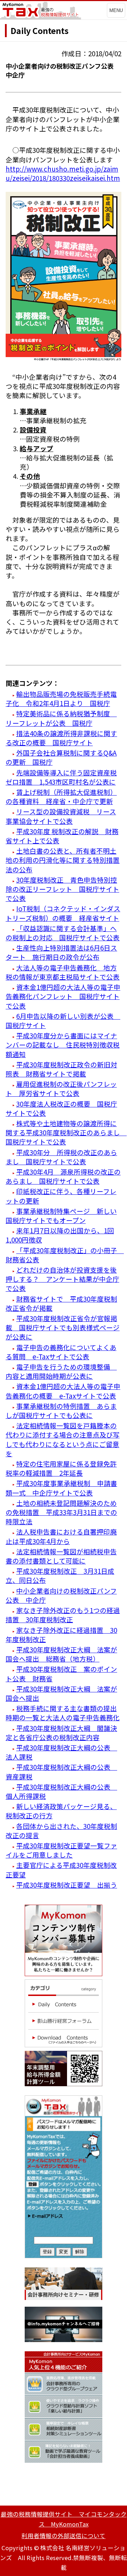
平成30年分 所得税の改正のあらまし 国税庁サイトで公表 (61, 1157)
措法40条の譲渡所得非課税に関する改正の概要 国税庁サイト (61, 738)
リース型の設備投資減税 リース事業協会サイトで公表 (61, 816)
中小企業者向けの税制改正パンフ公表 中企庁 (61, 1595)
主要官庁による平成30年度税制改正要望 (61, 1869)
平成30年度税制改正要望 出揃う (67, 1885)
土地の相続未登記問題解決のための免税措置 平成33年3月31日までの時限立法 (61, 1512)
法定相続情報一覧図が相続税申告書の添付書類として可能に (61, 1556)
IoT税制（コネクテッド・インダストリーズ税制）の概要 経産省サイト (63, 913)
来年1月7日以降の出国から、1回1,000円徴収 (60, 1235)
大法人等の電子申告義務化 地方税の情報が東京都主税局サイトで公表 (63, 972)
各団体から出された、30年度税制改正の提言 (61, 1831)
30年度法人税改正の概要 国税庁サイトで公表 (61, 1108)
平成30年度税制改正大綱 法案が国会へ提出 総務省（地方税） (61, 1654)
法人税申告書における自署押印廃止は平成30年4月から (61, 1536)
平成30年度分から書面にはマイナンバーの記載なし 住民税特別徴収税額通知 (63, 1045)
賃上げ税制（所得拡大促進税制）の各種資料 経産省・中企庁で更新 (61, 796)
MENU (116, 10)
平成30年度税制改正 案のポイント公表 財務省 (61, 1673)
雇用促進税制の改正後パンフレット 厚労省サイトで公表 (61, 1088)
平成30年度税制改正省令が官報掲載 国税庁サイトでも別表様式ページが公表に (63, 1327)
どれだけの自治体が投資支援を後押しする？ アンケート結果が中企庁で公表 (62, 1279)
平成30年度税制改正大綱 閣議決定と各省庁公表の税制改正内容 (61, 1732)
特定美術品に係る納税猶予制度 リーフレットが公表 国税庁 (61, 718)
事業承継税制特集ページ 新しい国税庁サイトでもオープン (61, 1215)
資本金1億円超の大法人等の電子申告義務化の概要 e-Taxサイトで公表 (63, 1391)
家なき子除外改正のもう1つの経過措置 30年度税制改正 (63, 1615)
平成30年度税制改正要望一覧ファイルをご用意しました (61, 1850)
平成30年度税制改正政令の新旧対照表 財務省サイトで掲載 (61, 1069)
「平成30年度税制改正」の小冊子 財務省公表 (65, 1255)
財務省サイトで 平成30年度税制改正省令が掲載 (61, 1303)
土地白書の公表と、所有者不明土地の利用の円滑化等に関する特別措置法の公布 (63, 860)
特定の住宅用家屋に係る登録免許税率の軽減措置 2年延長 (61, 1468)
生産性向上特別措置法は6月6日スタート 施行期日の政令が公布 (61, 952)
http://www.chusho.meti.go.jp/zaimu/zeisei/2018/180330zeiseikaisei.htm (63, 173)
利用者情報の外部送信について (64, 2536)
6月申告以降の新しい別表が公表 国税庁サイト (63, 1020)
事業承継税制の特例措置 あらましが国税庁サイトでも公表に (61, 1410)
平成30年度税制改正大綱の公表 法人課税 (61, 1752)
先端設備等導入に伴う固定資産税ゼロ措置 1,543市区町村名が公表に (61, 777)
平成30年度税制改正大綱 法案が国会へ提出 (61, 1693)
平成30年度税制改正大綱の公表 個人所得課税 (61, 1791)
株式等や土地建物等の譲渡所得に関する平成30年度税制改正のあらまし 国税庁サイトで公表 (66, 1132)
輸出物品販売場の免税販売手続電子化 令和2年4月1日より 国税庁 (61, 698)
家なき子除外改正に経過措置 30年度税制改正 (61, 1634)
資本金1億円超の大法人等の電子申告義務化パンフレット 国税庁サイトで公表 (63, 996)
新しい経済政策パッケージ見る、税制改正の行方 (61, 1811)
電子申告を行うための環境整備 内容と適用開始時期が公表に (61, 1371)
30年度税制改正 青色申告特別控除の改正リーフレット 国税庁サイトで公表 (62, 889)
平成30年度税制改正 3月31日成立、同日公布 (60, 1575)
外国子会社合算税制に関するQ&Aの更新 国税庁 (61, 757)
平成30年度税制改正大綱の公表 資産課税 (61, 1771)
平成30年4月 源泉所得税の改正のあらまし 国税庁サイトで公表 (63, 1176)
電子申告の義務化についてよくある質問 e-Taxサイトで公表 (61, 1352)
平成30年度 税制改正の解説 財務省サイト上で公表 (62, 836)
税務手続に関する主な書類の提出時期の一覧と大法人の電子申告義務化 (63, 1713)
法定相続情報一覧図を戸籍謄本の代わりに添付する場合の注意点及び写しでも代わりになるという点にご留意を (63, 1439)
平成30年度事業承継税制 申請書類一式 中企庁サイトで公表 (61, 1488)
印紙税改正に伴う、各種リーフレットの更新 (61, 1196)
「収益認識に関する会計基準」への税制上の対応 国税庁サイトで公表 (63, 933)
